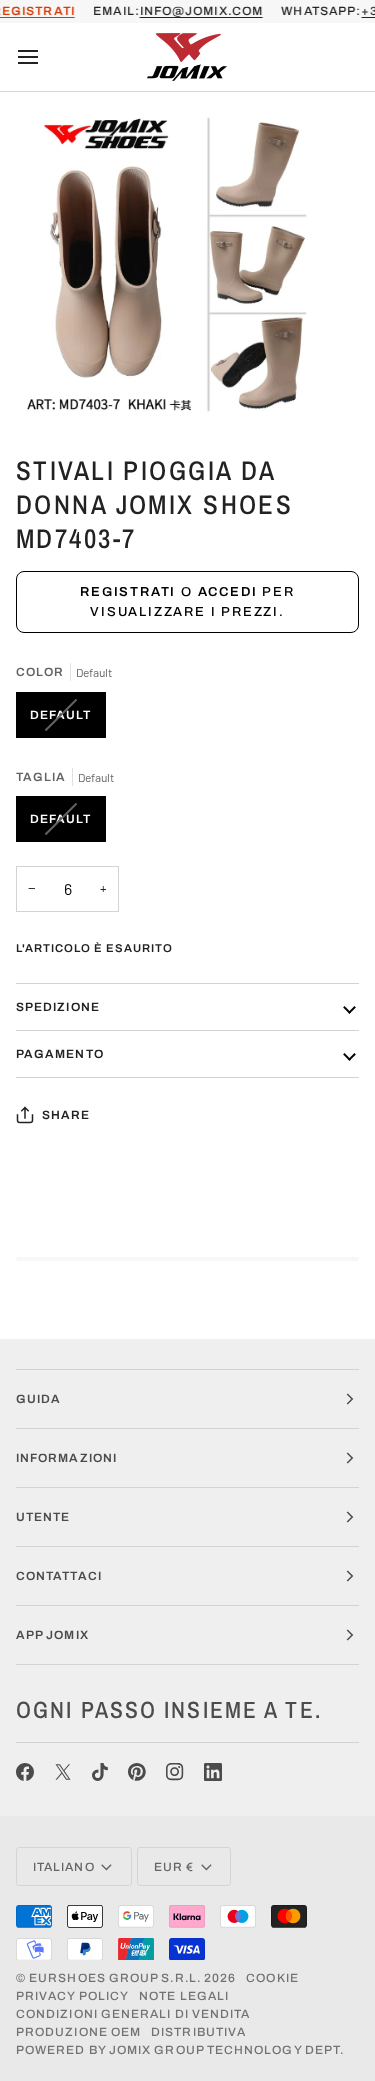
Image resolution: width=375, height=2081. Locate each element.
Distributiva (198, 2032)
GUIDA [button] (38, 1399)
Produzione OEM (78, 2032)
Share (66, 1115)
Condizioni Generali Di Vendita (133, 2014)
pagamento (60, 1054)
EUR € (174, 1867)
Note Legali (184, 1996)
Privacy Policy (72, 1996)
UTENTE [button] (43, 1517)
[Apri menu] (46, 57)
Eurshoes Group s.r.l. (115, 1978)
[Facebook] (25, 1772)
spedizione (58, 1007)
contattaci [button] (59, 1576)
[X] (63, 1772)
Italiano (64, 1867)
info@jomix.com (201, 11)
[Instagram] (175, 1772)
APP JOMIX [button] (52, 1635)
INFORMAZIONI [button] (66, 1458)
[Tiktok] (100, 1772)
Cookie (272, 1978)
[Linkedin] (213, 1772)
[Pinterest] (137, 1772)
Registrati (128, 592)
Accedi (228, 592)
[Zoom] (37, 386)
